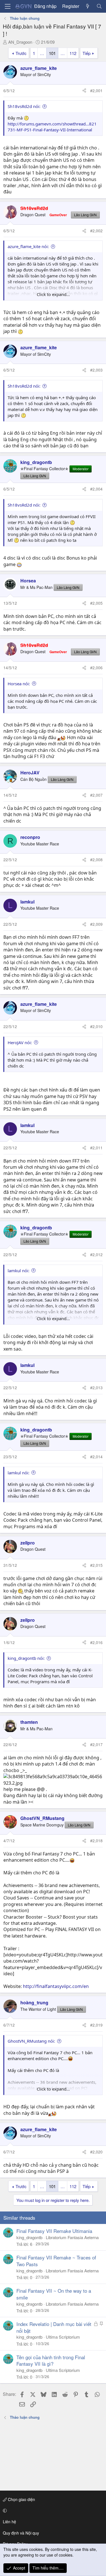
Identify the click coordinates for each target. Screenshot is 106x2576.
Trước (21, 53)
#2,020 (96, 2152)
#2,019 (96, 2025)
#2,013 (96, 1388)
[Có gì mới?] (88, 6)
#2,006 (96, 668)
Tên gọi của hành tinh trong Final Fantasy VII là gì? (51, 2360)
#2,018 (96, 1841)
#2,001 (96, 90)
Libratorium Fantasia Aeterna (72, 2237)
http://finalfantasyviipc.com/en (56, 1986)
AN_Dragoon (20, 42)
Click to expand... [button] (53, 294)
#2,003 (96, 370)
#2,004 (96, 489)
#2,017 (96, 1744)
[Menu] (8, 6)
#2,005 (96, 603)
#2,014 (96, 1457)
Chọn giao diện (21, 2499)
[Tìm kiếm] (99, 6)
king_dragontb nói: (26, 1658)
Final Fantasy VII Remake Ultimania (54, 2231)
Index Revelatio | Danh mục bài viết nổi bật (54, 2327)
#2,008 (96, 860)
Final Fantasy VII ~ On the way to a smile (54, 2294)
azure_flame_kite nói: (28, 246)
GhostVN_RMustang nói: (31, 2041)
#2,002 (96, 231)
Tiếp (86, 53)
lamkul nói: (19, 1271)
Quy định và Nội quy (21, 2533)
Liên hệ (9, 2522)
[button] (52, 2511)
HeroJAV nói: (20, 1042)
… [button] (42, 53)
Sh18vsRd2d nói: (24, 106)
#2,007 (96, 795)
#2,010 (96, 1026)
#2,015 (96, 1565)
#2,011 (96, 1148)
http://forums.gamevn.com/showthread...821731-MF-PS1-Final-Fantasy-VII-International (52, 127)
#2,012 (96, 1254)
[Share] (84, 91)
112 (73, 53)
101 (52, 53)
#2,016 (96, 1642)
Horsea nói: (19, 684)
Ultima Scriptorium (63, 2337)
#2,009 (96, 924)
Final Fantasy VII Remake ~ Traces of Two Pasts (56, 2261)
